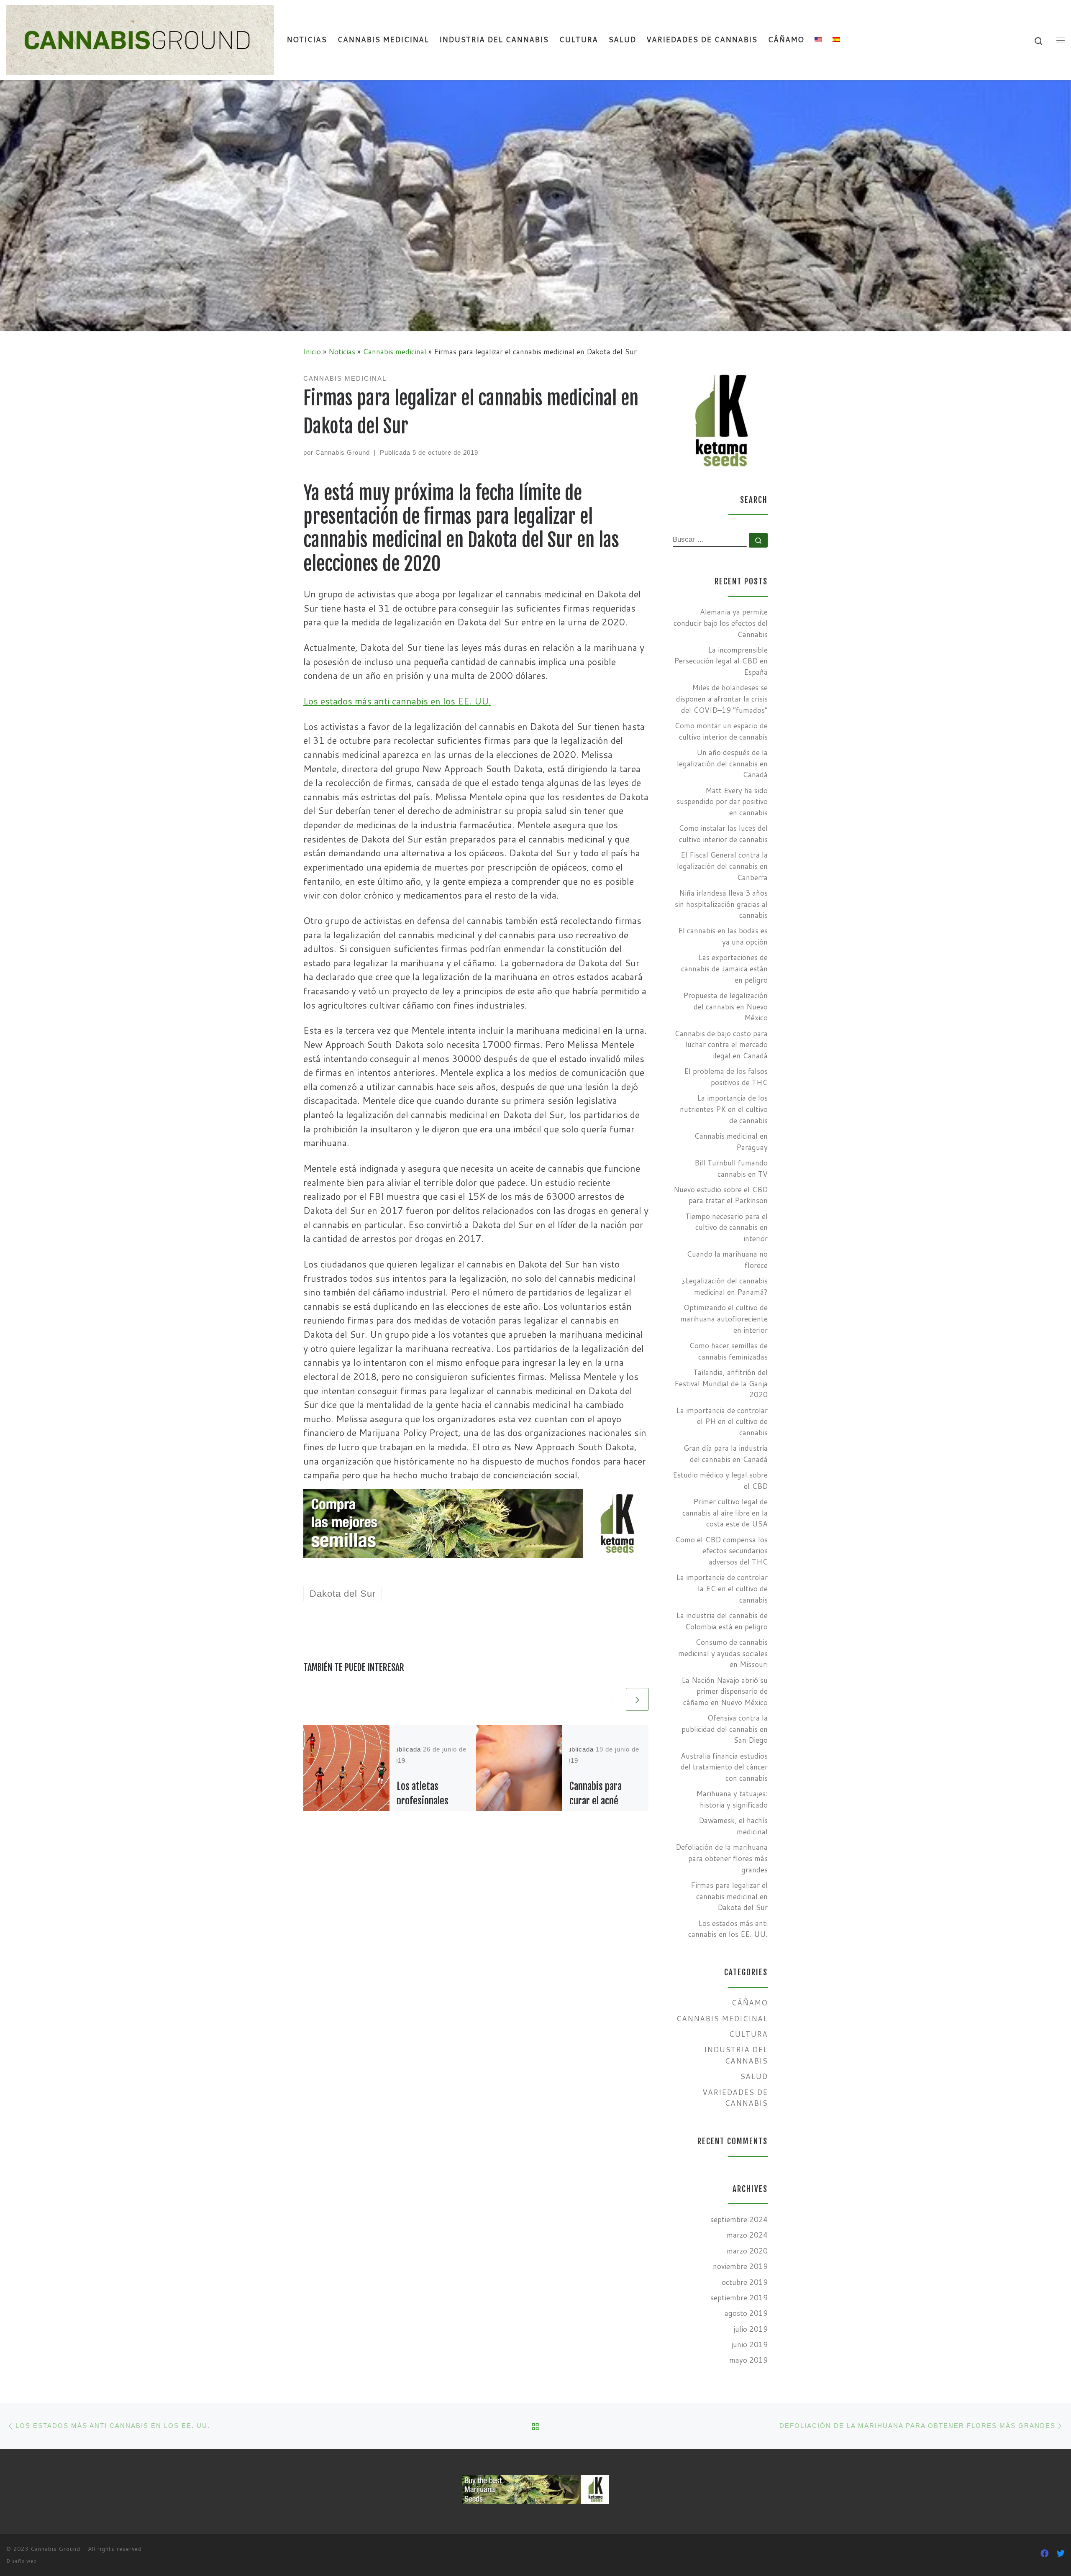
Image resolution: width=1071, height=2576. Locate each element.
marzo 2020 (747, 2251)
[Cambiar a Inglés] (819, 40)
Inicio (312, 352)
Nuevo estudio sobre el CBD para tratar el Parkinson (721, 1195)
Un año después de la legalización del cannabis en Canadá (722, 763)
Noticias (342, 352)
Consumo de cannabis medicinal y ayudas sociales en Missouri (723, 1653)
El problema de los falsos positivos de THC (726, 1077)
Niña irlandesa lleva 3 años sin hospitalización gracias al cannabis (721, 904)
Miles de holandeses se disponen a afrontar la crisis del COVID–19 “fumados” (722, 699)
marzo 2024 (747, 2235)
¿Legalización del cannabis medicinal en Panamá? (725, 1286)
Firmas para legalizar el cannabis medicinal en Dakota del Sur (729, 1896)
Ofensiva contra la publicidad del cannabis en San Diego (725, 1729)
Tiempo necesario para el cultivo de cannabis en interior (726, 1227)
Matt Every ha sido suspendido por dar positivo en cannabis (722, 801)
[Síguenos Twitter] (1061, 2553)
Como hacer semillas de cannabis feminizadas (728, 1351)
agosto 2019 (746, 2313)
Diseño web (22, 2561)
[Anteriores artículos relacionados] (612, 1699)
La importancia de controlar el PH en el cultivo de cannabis (722, 1421)
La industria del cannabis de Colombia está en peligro (722, 1621)
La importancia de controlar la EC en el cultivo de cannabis (722, 1588)
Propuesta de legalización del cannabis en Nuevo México (725, 1006)
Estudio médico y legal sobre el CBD (720, 1480)
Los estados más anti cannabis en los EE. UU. (397, 701)
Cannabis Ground (343, 452)
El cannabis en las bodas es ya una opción (723, 936)
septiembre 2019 (739, 2298)
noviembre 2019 (740, 2266)
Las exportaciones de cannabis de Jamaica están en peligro (724, 968)
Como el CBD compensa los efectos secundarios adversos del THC (721, 1551)
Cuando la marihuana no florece (727, 1260)
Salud (754, 2076)
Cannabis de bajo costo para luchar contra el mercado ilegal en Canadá (721, 1045)
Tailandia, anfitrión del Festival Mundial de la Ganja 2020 (721, 1383)
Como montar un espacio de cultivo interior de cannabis (721, 731)
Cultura (748, 2034)
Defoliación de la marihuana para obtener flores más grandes (722, 1858)
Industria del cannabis (736, 2055)
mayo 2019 (748, 2360)
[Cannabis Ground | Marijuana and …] (140, 39)
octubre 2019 (745, 2282)
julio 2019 (751, 2329)
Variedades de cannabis (735, 2098)
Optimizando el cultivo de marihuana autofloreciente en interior (724, 1319)
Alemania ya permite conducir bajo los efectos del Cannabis (721, 623)
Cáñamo (749, 2003)
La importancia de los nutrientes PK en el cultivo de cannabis (724, 1109)
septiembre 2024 (739, 2219)
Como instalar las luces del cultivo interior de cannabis (723, 834)
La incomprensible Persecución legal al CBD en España (721, 661)
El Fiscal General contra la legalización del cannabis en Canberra (722, 866)
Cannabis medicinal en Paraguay (731, 1142)
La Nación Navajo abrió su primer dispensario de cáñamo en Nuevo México (725, 1691)
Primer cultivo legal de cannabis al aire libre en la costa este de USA (725, 1513)
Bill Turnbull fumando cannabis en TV (731, 1168)
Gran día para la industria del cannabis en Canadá (726, 1454)
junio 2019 (749, 2344)
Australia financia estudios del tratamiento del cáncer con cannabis (724, 1767)
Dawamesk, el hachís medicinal (733, 1826)
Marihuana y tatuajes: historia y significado (732, 1799)
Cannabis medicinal (395, 352)
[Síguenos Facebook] (1045, 2553)
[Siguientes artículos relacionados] (637, 1699)
